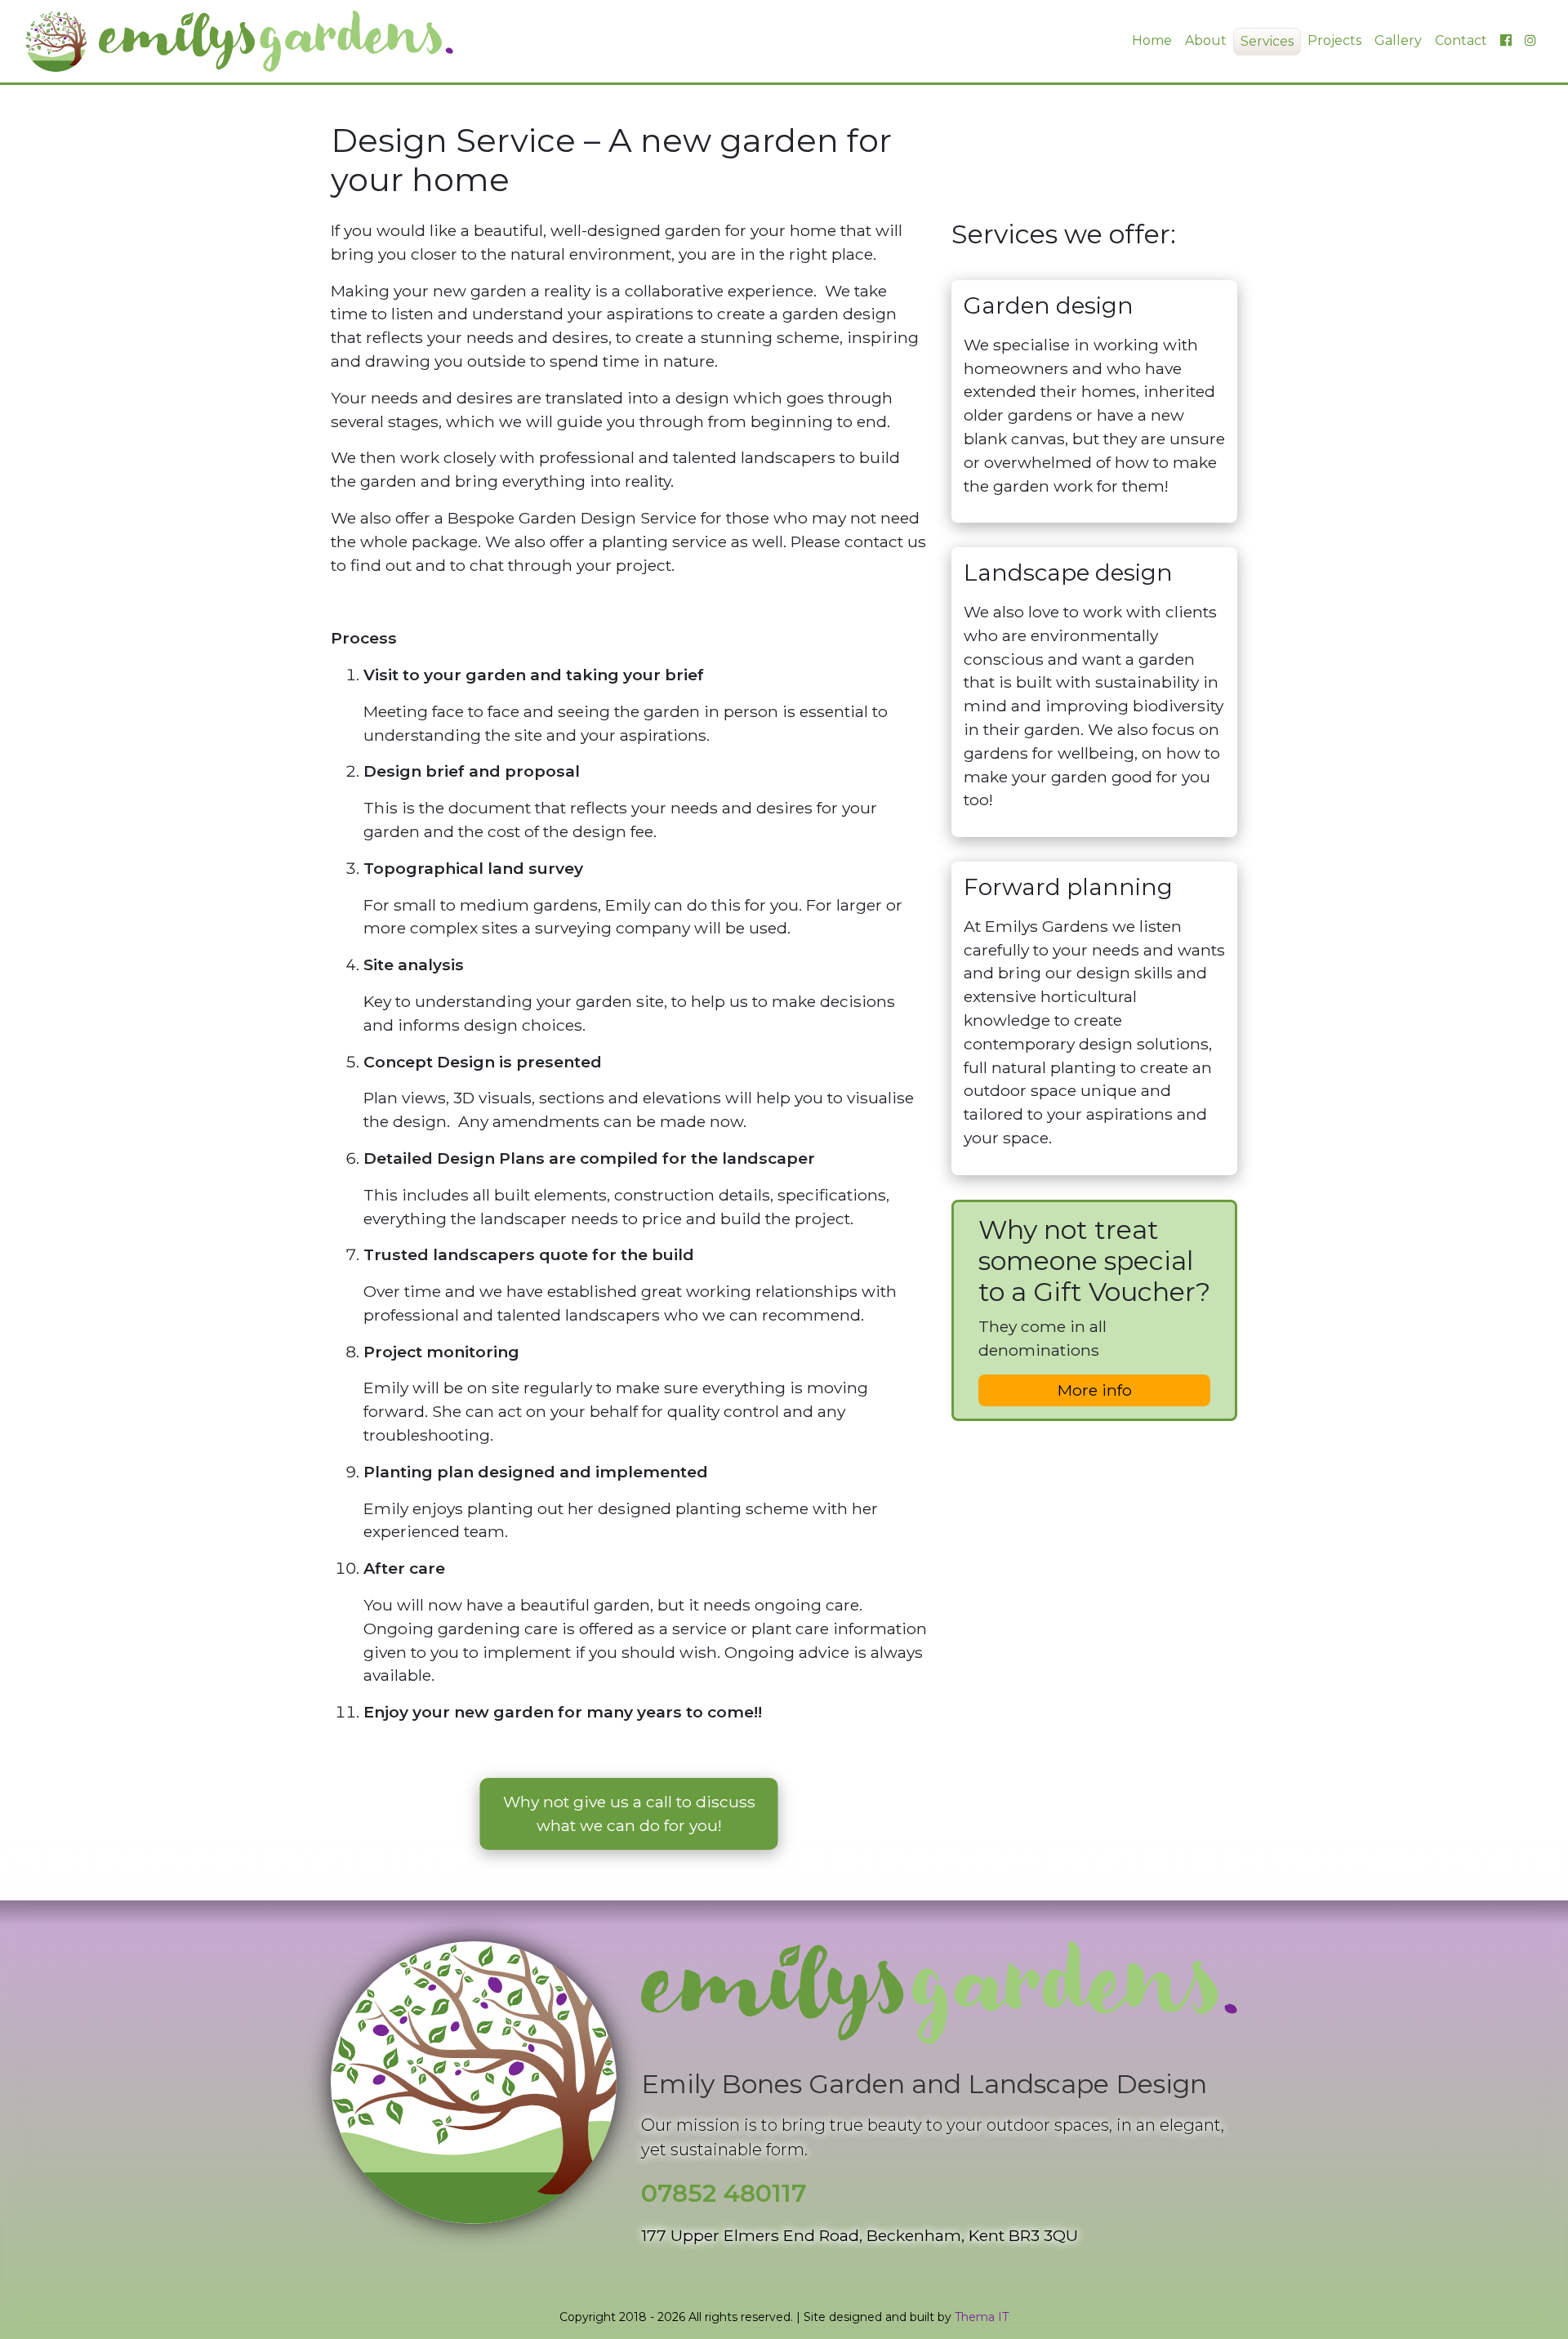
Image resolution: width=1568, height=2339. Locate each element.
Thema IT (982, 2317)
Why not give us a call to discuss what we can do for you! (629, 1813)
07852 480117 (724, 2193)
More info (1095, 1390)
